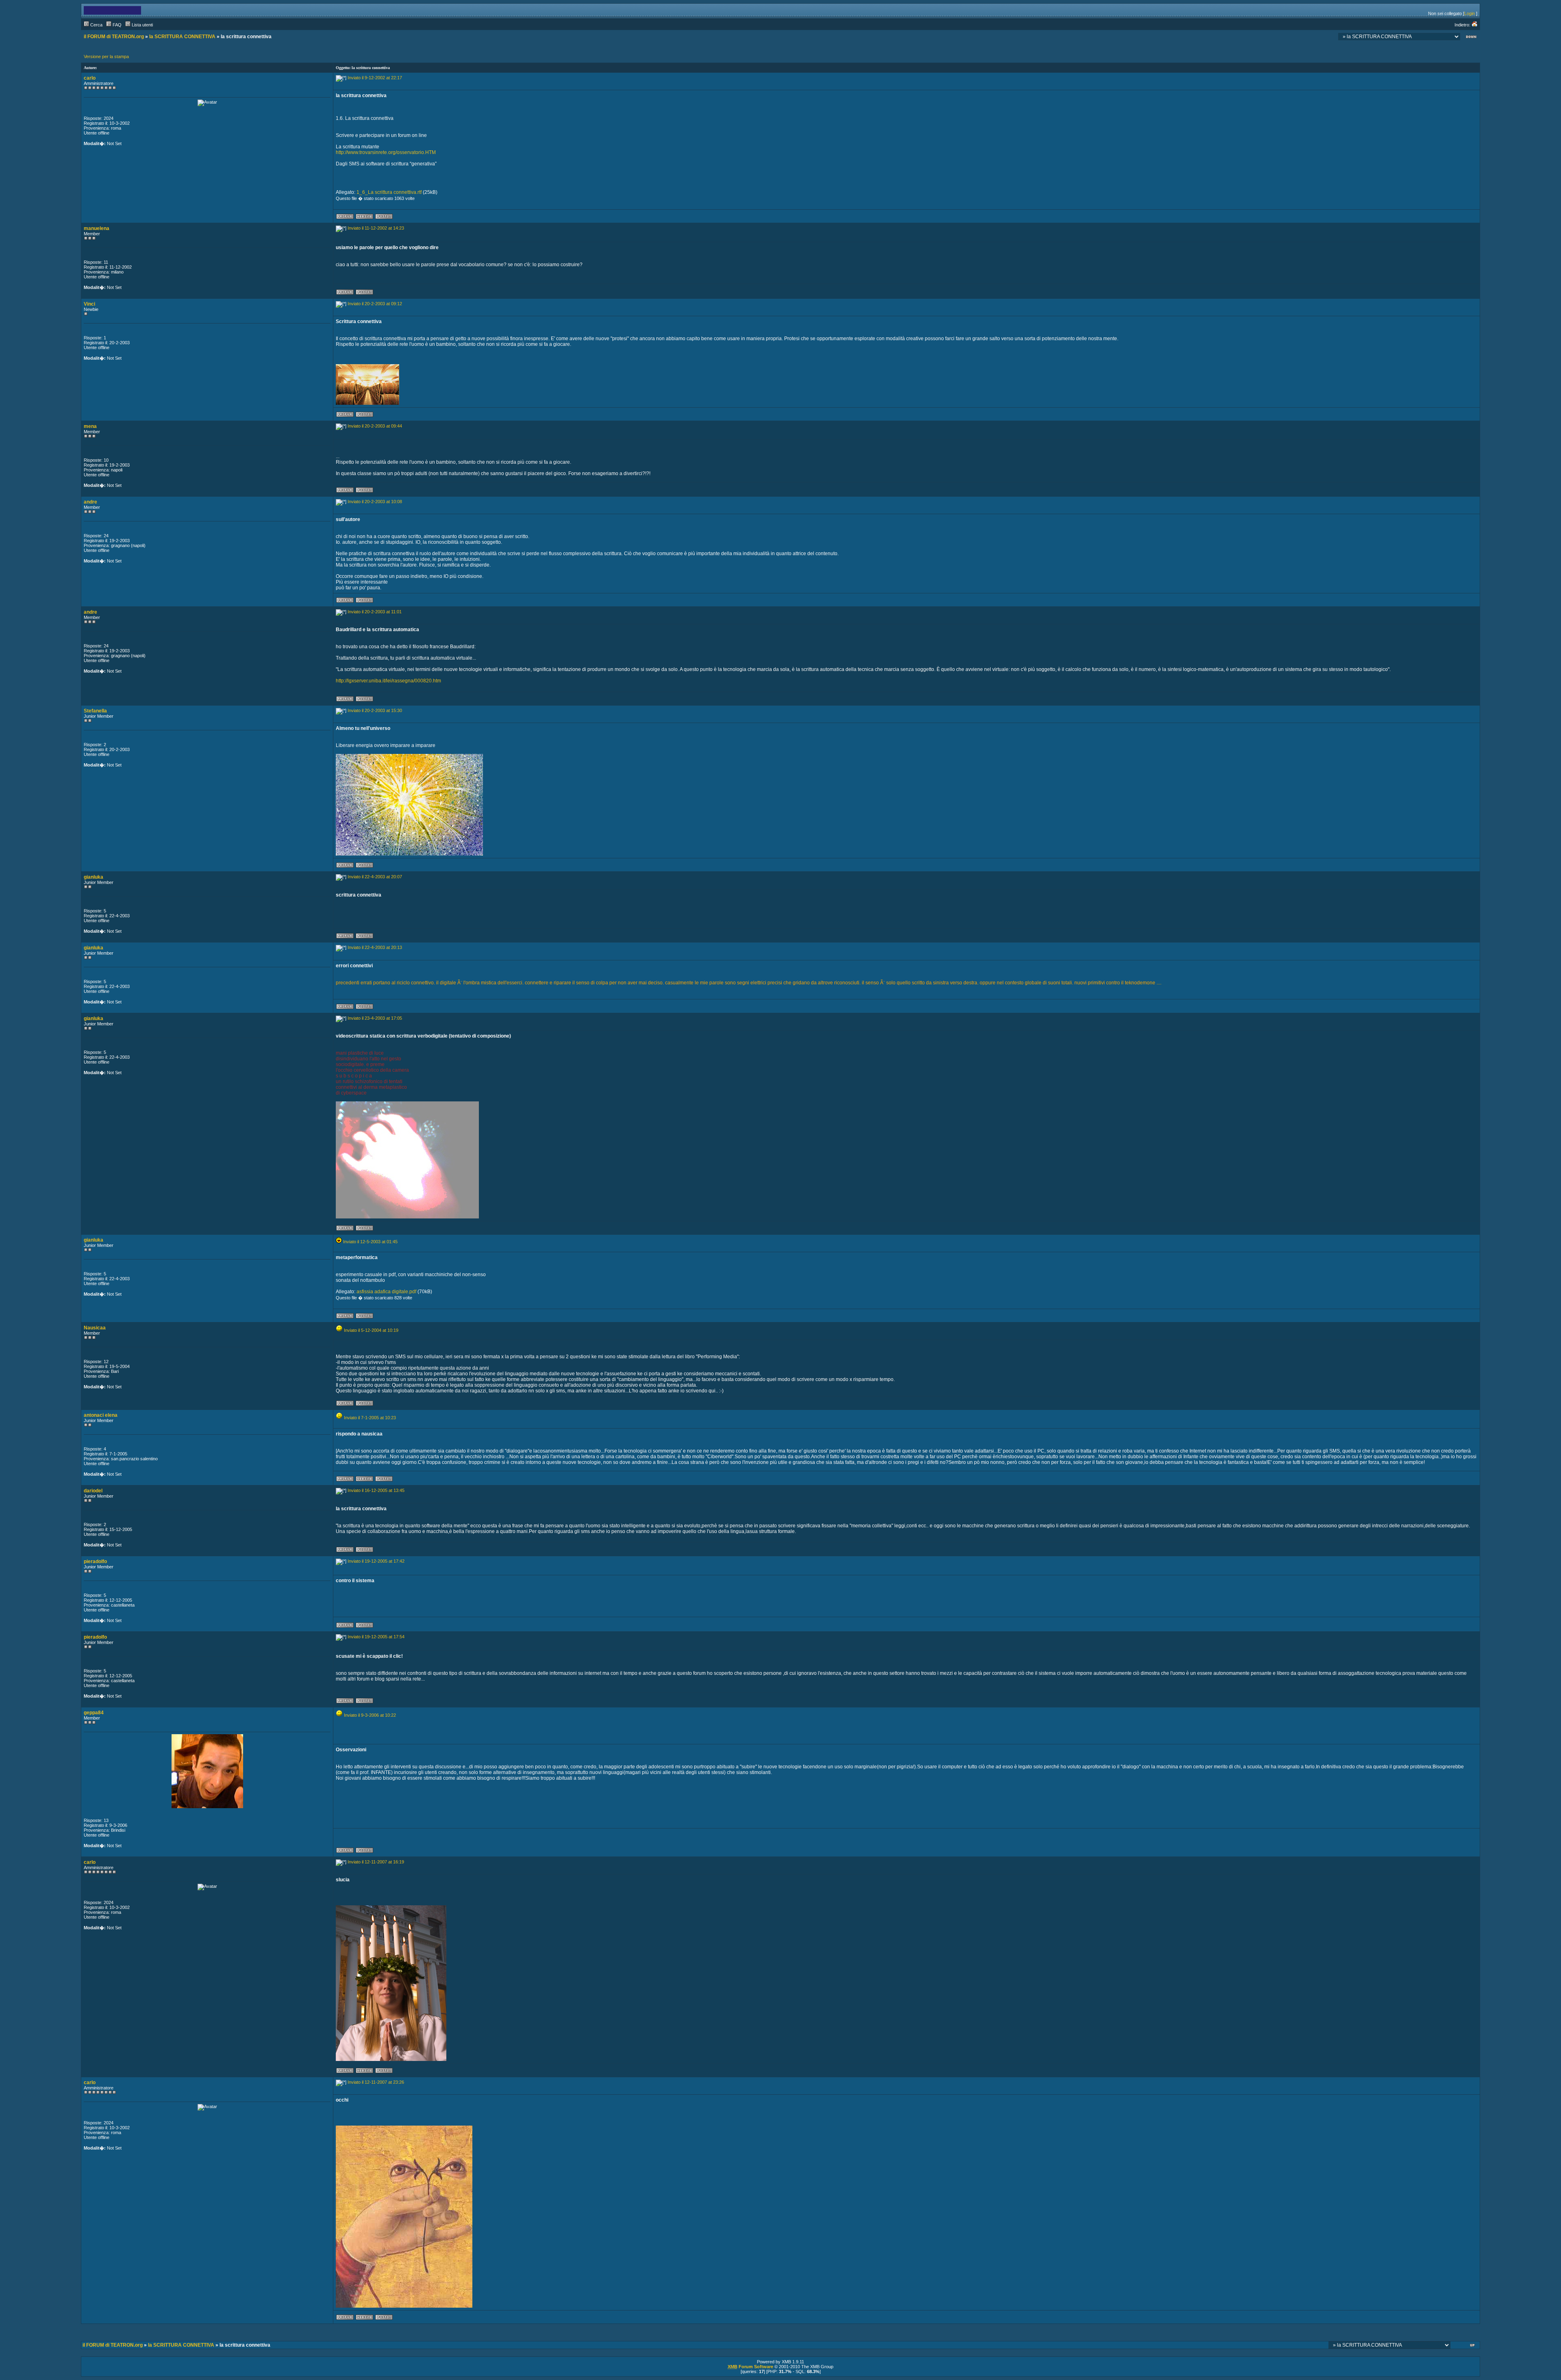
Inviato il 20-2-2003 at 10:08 (375, 502)
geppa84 (94, 1713)
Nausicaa (95, 1328)
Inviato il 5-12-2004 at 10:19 (371, 1330)
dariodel (93, 1491)
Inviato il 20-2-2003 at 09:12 (375, 304)
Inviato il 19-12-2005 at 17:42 (376, 1561)
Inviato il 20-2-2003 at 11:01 (375, 612)
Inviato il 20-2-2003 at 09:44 (375, 426)
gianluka (93, 877)
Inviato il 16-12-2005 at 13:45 (376, 1490)
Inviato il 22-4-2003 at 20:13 (375, 947)
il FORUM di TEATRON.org (114, 37)
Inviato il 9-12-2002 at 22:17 (375, 78)
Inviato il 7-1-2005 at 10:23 (370, 1418)
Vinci (89, 304)
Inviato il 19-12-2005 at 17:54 (376, 1637)
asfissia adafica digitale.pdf (386, 1292)
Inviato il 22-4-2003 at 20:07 (375, 877)
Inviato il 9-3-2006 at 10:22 (370, 1715)
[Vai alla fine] (1471, 38)
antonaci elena (101, 1415)
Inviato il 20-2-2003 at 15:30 (375, 710)
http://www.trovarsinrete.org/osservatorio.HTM (386, 152)
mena (90, 426)
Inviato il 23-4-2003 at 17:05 (375, 1018)
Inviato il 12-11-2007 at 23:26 (376, 2082)
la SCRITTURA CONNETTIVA (182, 37)
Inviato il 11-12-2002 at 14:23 (376, 228)
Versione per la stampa (106, 56)
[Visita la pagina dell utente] (364, 218)
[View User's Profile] (345, 218)
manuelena (97, 228)
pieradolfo (95, 1561)
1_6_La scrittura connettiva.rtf (389, 192)
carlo (90, 78)
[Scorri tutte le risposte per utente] (384, 218)
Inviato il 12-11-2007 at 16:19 (376, 1862)
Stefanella (95, 711)
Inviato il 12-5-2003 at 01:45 (370, 1242)
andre (90, 502)
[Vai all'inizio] (1473, 2346)
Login (1470, 13)
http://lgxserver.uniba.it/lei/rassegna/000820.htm (388, 681)
